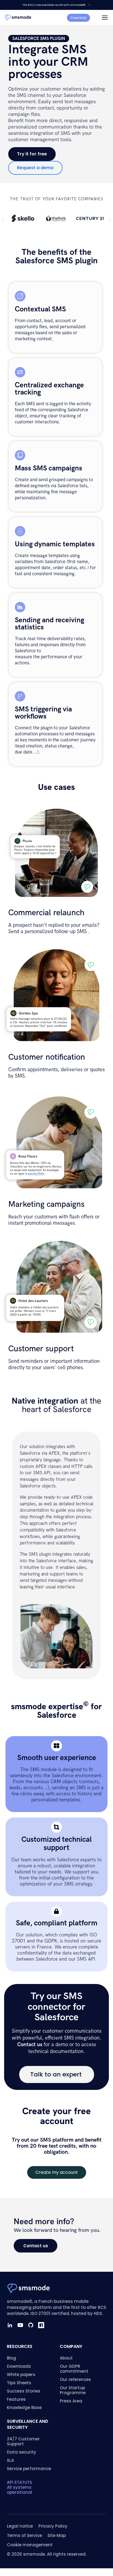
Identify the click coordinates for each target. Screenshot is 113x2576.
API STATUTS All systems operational (19, 2487)
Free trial (78, 18)
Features (16, 2399)
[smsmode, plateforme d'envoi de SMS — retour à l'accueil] (18, 18)
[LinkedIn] (10, 2325)
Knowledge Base (24, 2408)
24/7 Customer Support (23, 2441)
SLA (10, 2460)
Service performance (29, 2469)
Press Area (71, 2401)
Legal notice (20, 2526)
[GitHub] (31, 2325)
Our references (75, 2379)
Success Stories (24, 2391)
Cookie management (30, 2545)
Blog (12, 2358)
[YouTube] (20, 2325)
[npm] (41, 2325)
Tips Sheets (19, 2383)
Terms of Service (24, 2535)
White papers (21, 2374)
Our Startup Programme (73, 2390)
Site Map (57, 2535)
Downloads (19, 2366)
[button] (3, 219)
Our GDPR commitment (74, 2369)
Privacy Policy (53, 2526)
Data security (22, 2452)
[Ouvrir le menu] (105, 18)
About (66, 2358)
